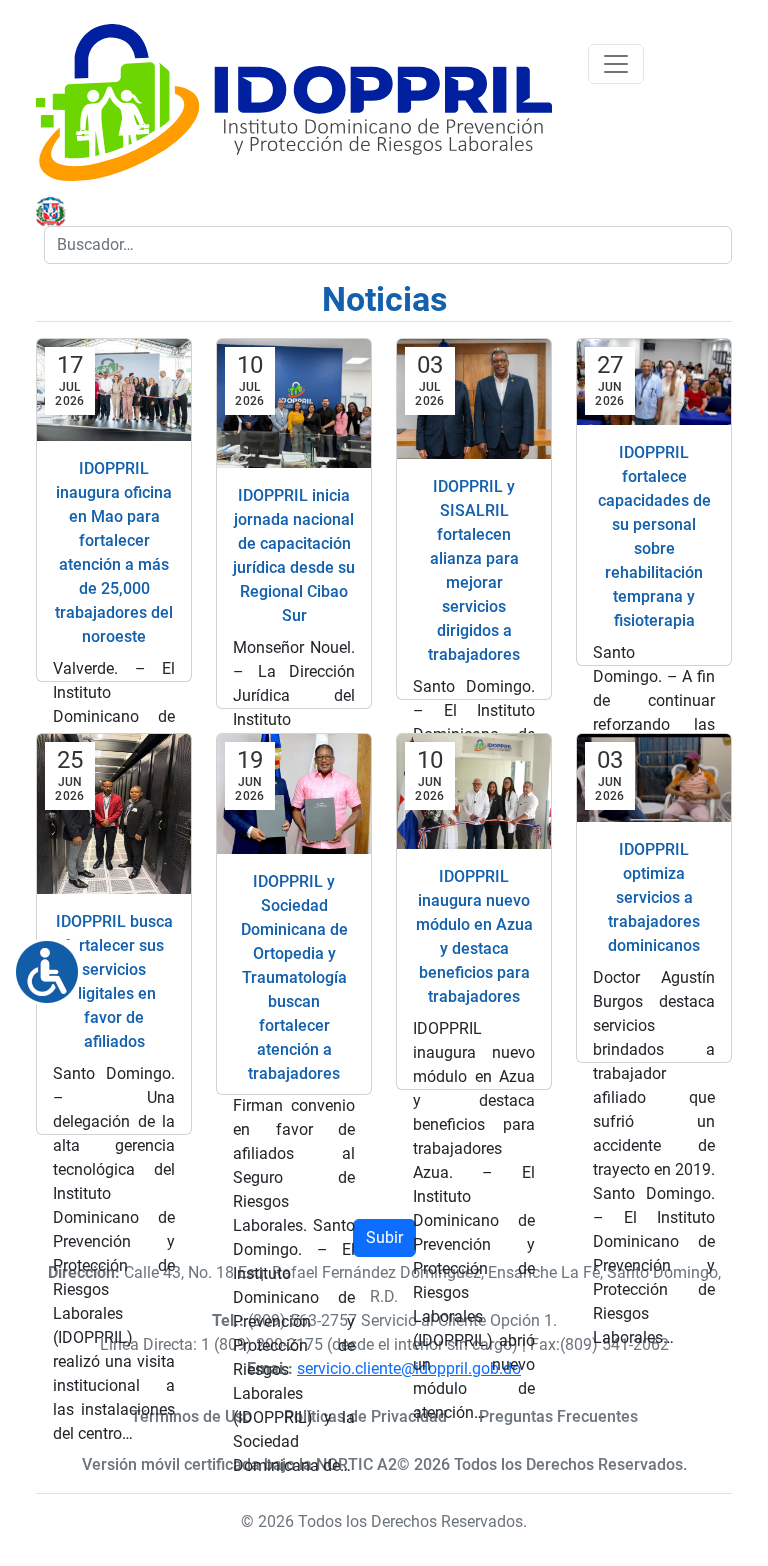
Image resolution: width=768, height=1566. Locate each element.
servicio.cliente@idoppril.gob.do (409, 1368)
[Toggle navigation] (616, 64)
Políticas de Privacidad (365, 1416)
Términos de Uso (191, 1416)
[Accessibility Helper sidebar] (39, 964)
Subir (384, 1237)
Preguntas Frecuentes (558, 1416)
